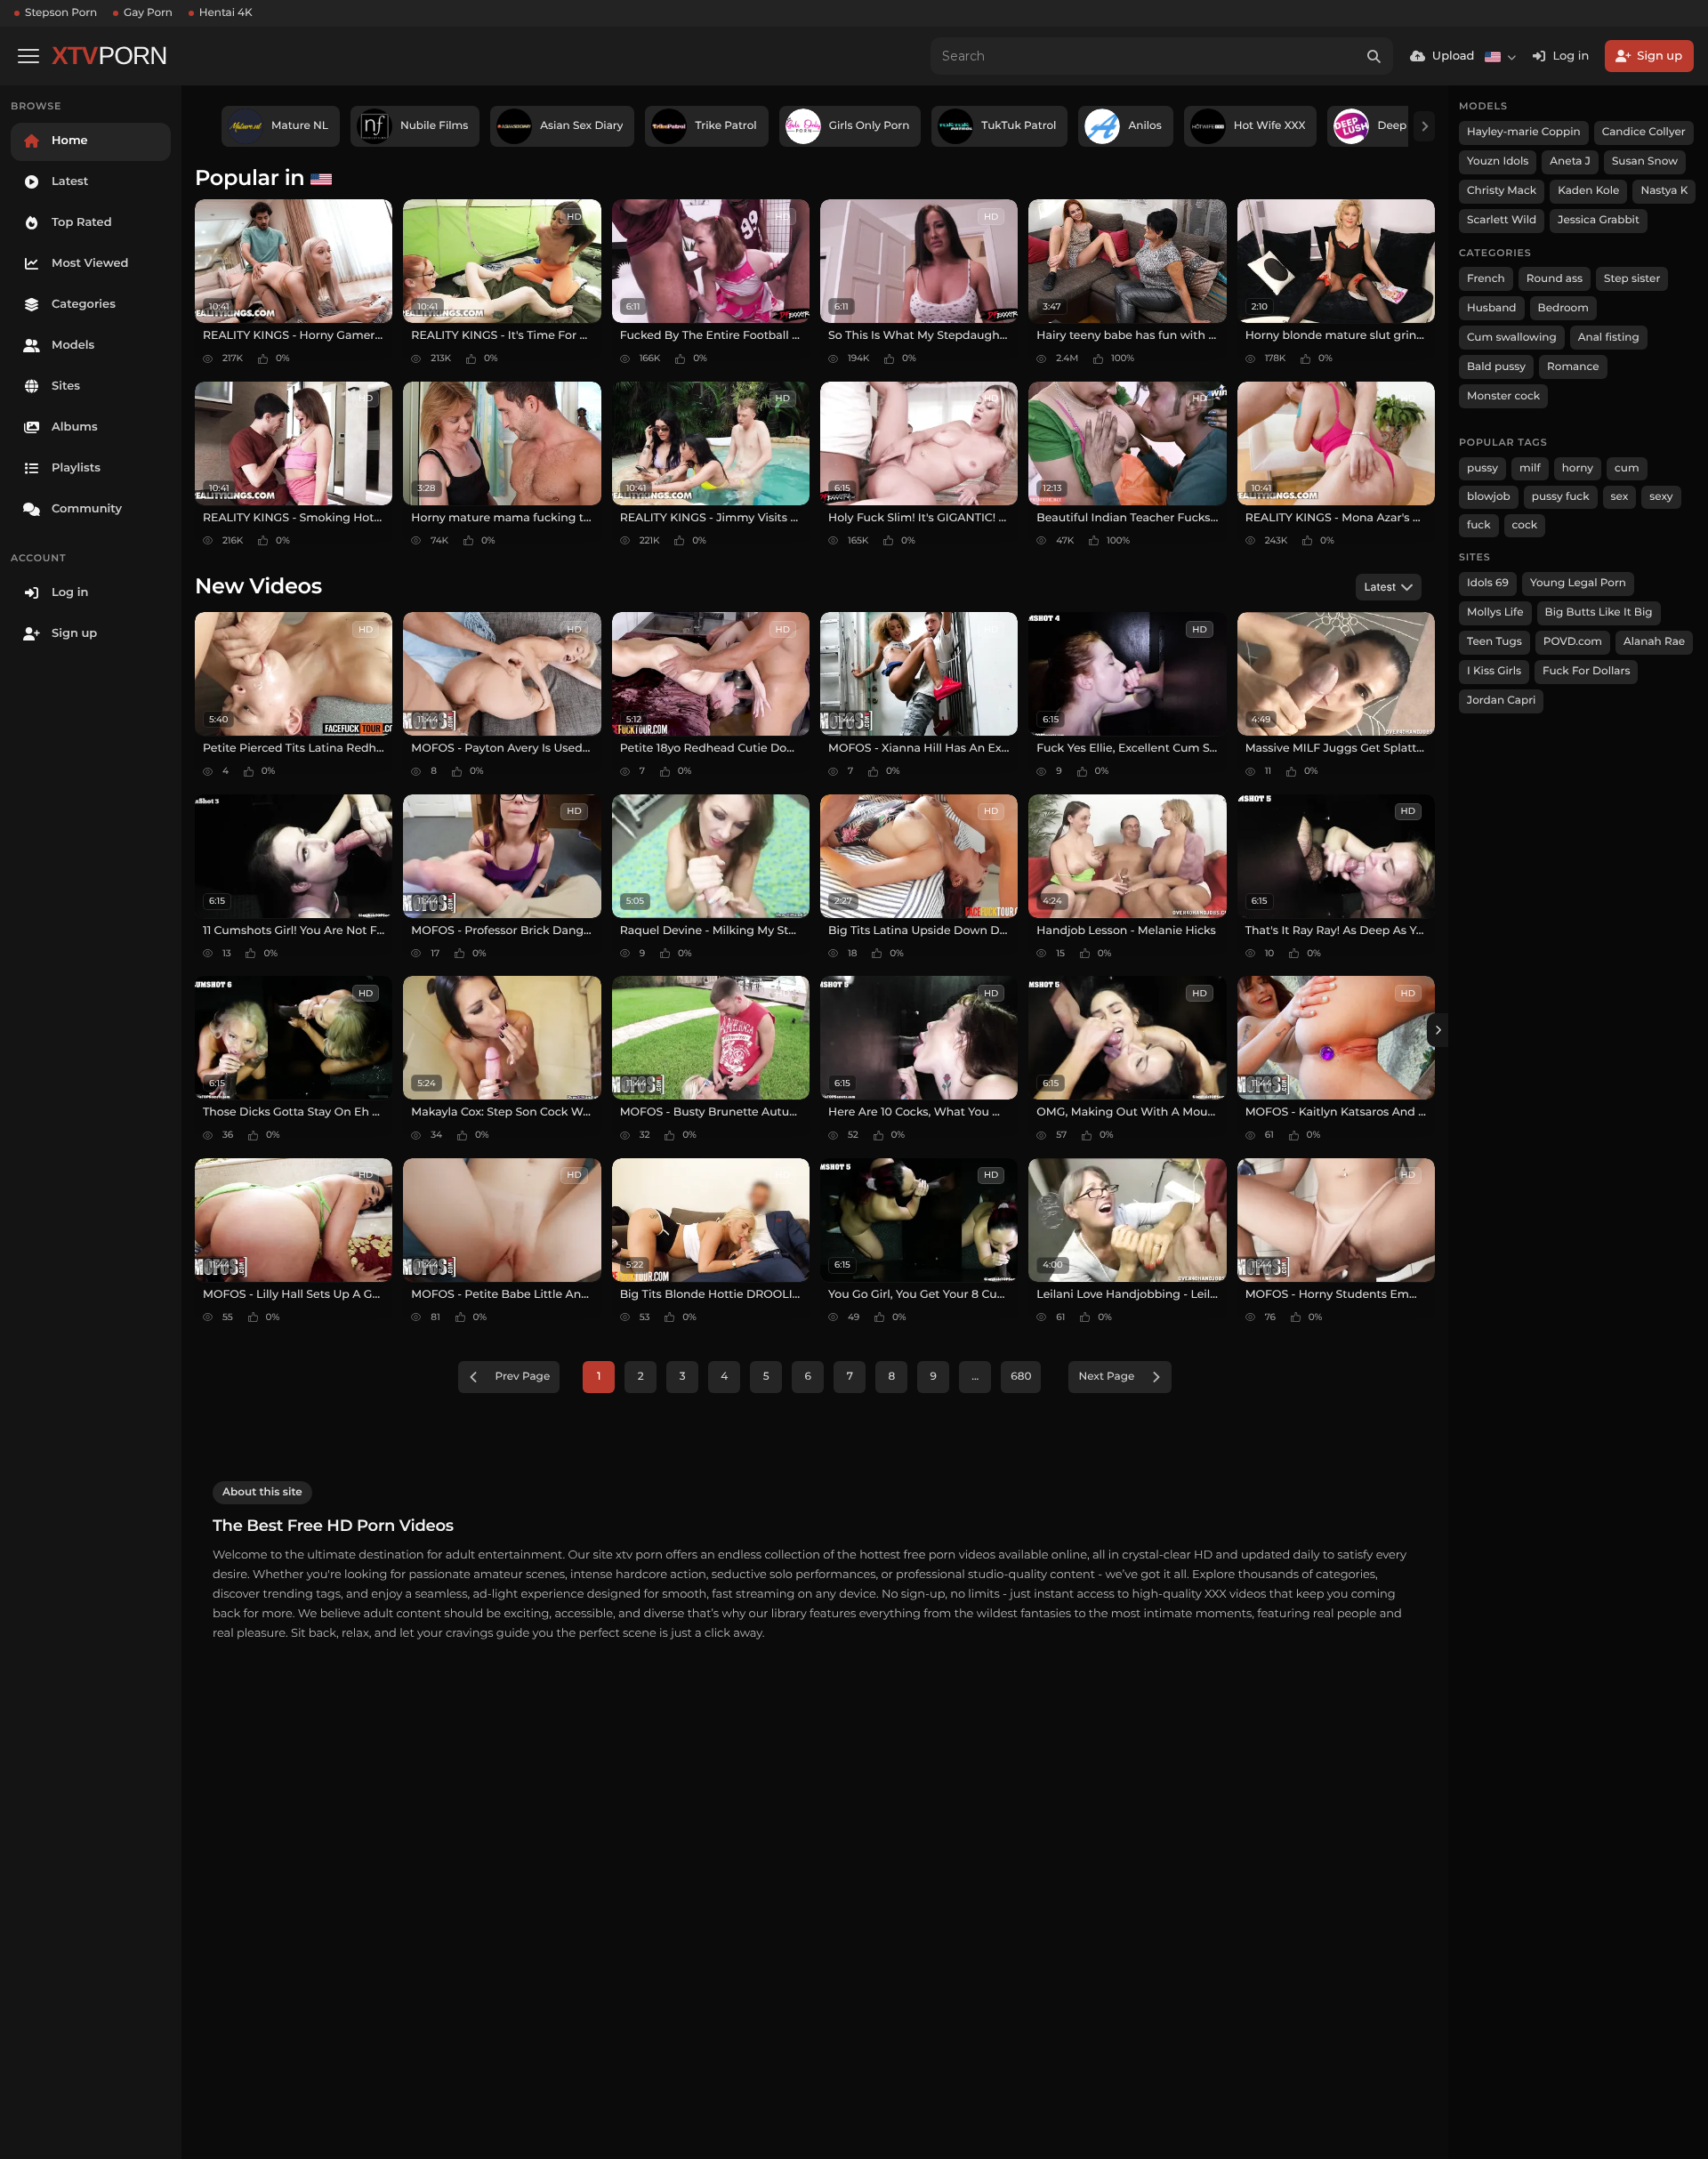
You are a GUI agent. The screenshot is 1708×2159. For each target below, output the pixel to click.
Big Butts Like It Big (1599, 612)
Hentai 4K (226, 13)
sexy (1661, 497)
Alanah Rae (1654, 642)
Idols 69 (1488, 583)
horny (1578, 468)
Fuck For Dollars (1586, 671)
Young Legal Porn (1578, 583)
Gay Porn (148, 13)
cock (1525, 525)
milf (1530, 468)
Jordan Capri (1501, 701)
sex (1620, 497)
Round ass (1555, 279)
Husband (1492, 308)
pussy (1482, 468)
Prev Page (523, 1377)
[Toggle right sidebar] (1438, 1030)
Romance (1573, 367)
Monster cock (1503, 396)
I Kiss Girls (1494, 671)
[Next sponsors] (1424, 126)
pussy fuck (1561, 497)
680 (1021, 1377)
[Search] (1374, 56)
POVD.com (1573, 642)
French (1486, 279)
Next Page (1106, 1377)
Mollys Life (1495, 612)
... (975, 1377)
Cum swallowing (1512, 338)
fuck (1479, 525)
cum (1627, 468)
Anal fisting (1609, 338)
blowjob (1489, 497)
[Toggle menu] (28, 56)
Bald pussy (1496, 367)
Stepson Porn (61, 13)
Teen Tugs (1494, 642)
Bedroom (1563, 308)
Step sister (1632, 279)
